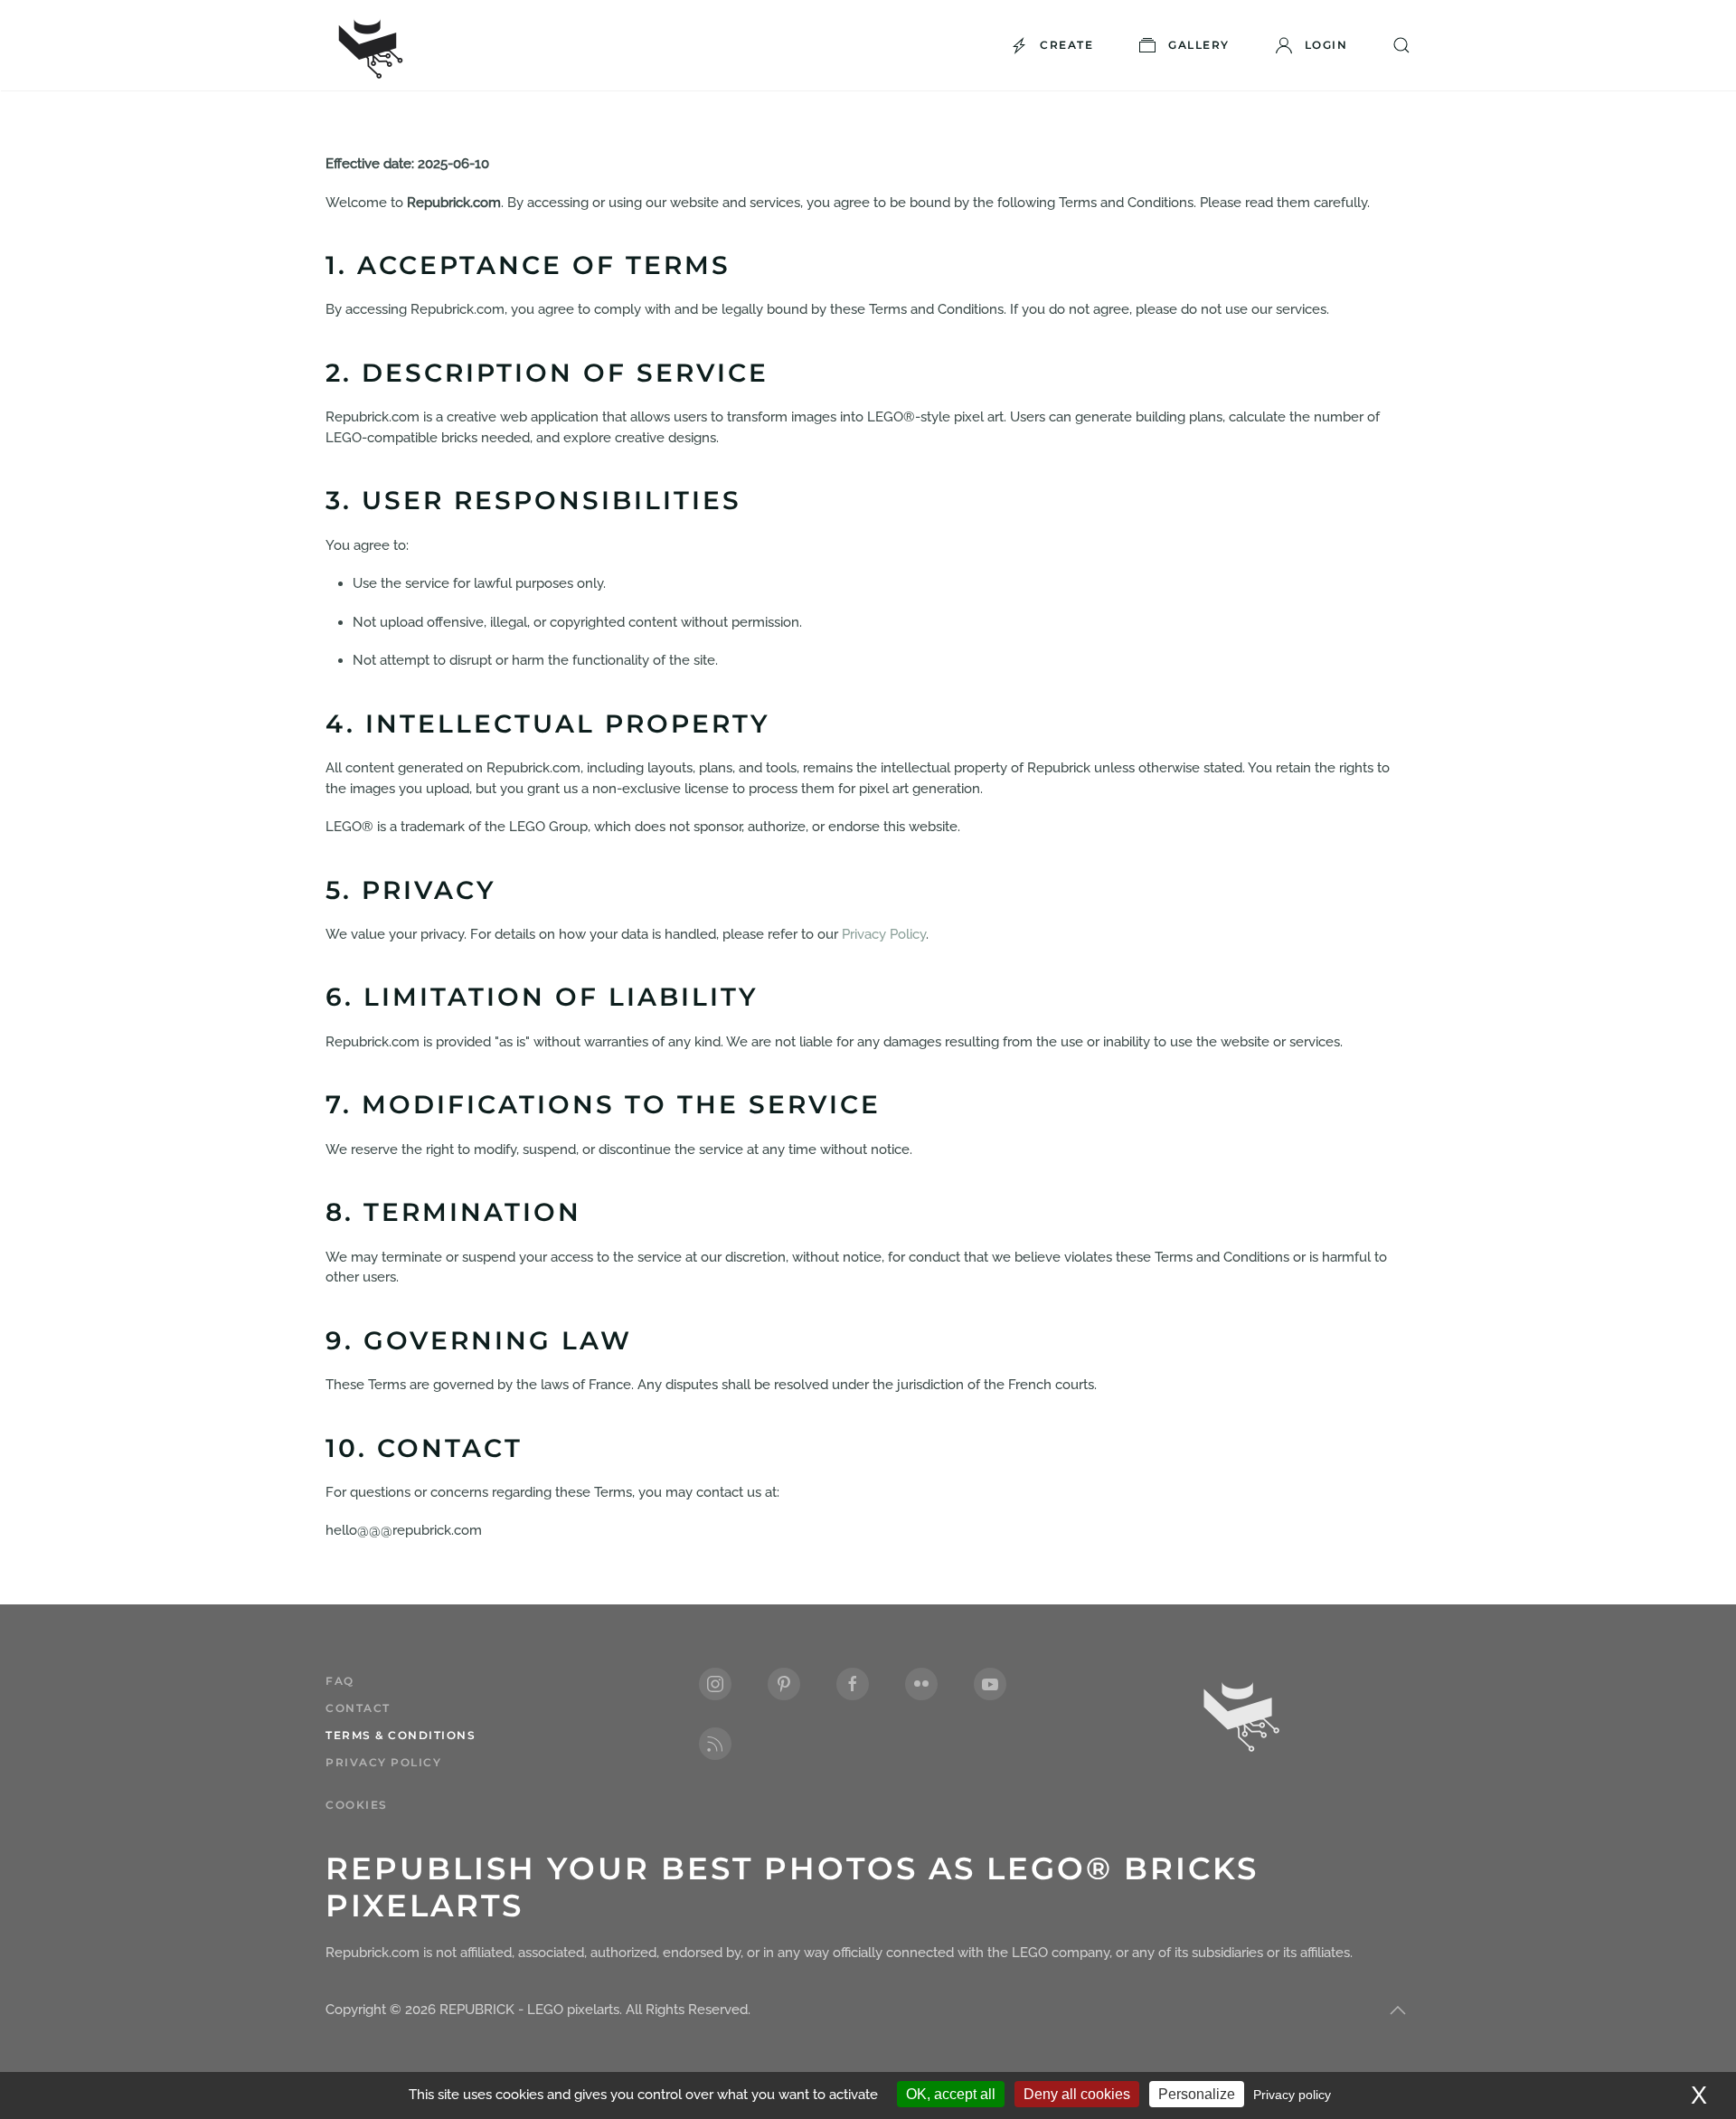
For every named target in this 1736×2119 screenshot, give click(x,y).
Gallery (1199, 45)
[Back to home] (371, 45)
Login (1326, 45)
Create (1066, 45)
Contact (358, 1708)
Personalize (1197, 2094)
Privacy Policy (884, 934)
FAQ (340, 1681)
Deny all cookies (1077, 2094)
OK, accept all (951, 2094)
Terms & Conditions (401, 1735)
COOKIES (357, 1805)
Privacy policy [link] (1292, 2095)
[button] (1398, 2010)
